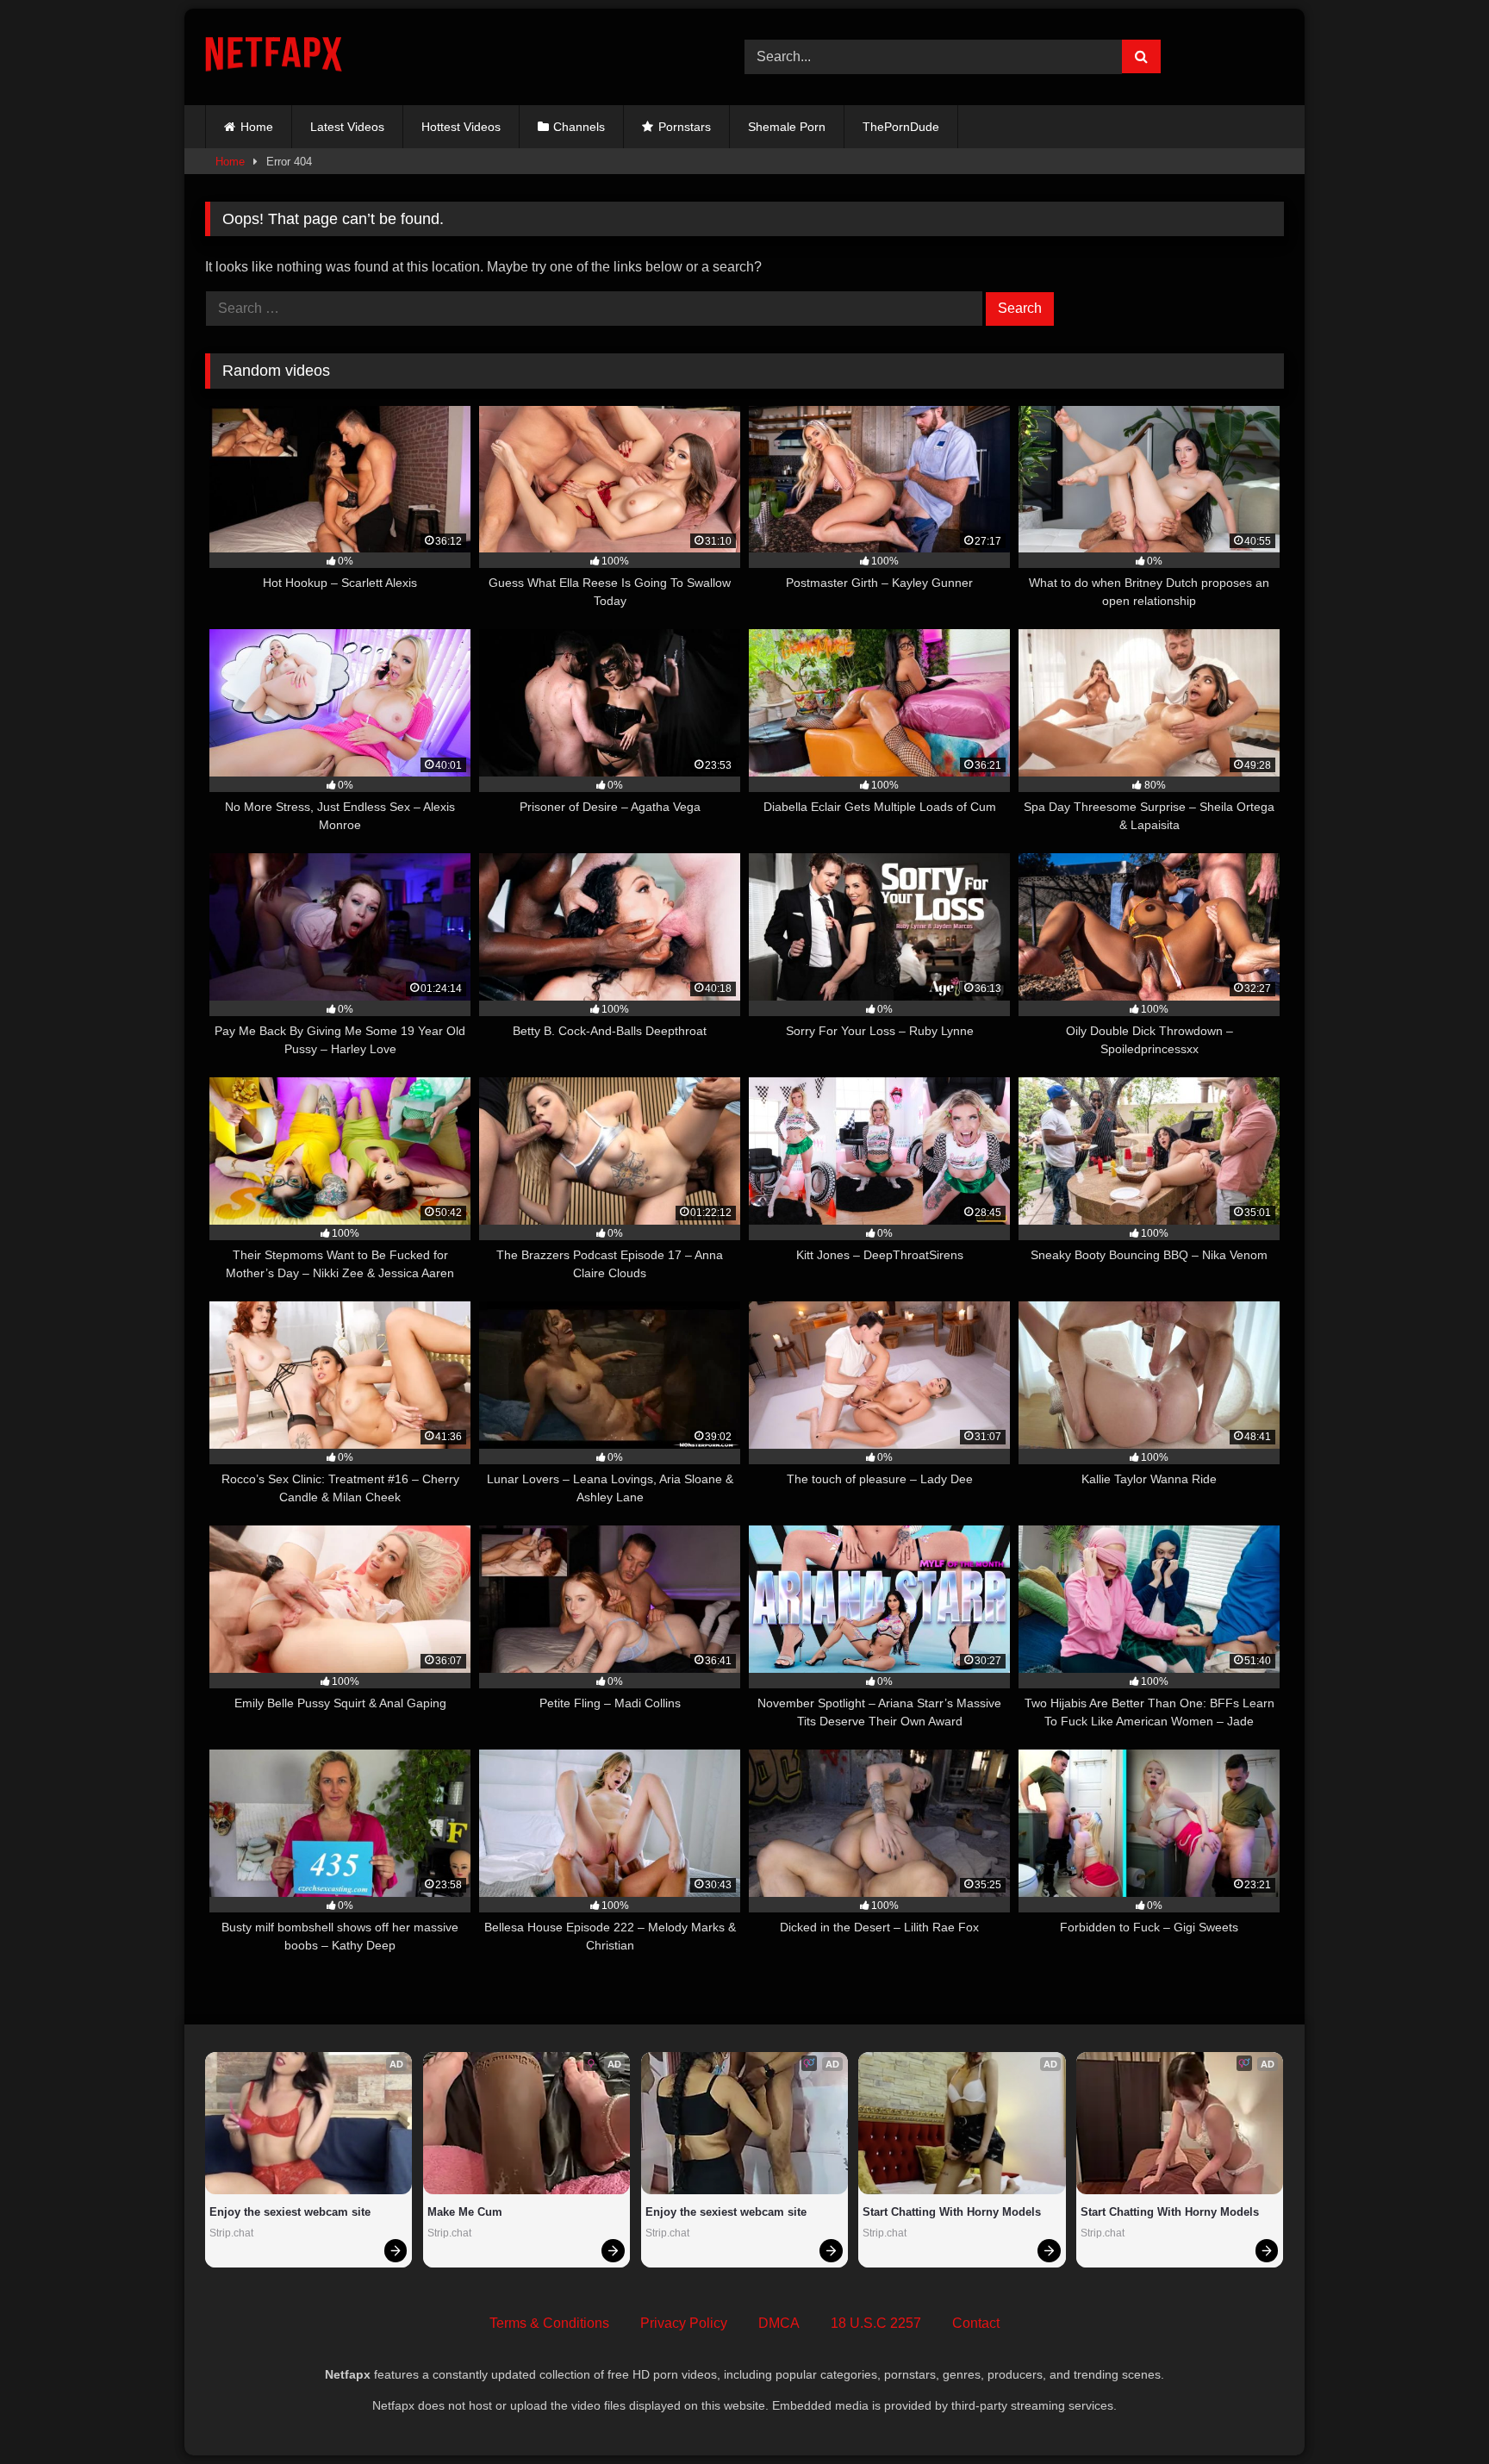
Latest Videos (347, 127)
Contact (976, 2323)
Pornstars (685, 127)
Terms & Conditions (549, 2323)
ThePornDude (901, 127)
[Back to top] (1436, 2413)
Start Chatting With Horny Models (952, 2212)
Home (257, 127)
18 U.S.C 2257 (876, 2323)
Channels (579, 127)
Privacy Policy (684, 2323)
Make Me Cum (465, 2212)
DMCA (779, 2323)
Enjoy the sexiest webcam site (290, 2212)
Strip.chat (231, 2233)
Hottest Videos (461, 127)
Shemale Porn (787, 127)
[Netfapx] (274, 57)
